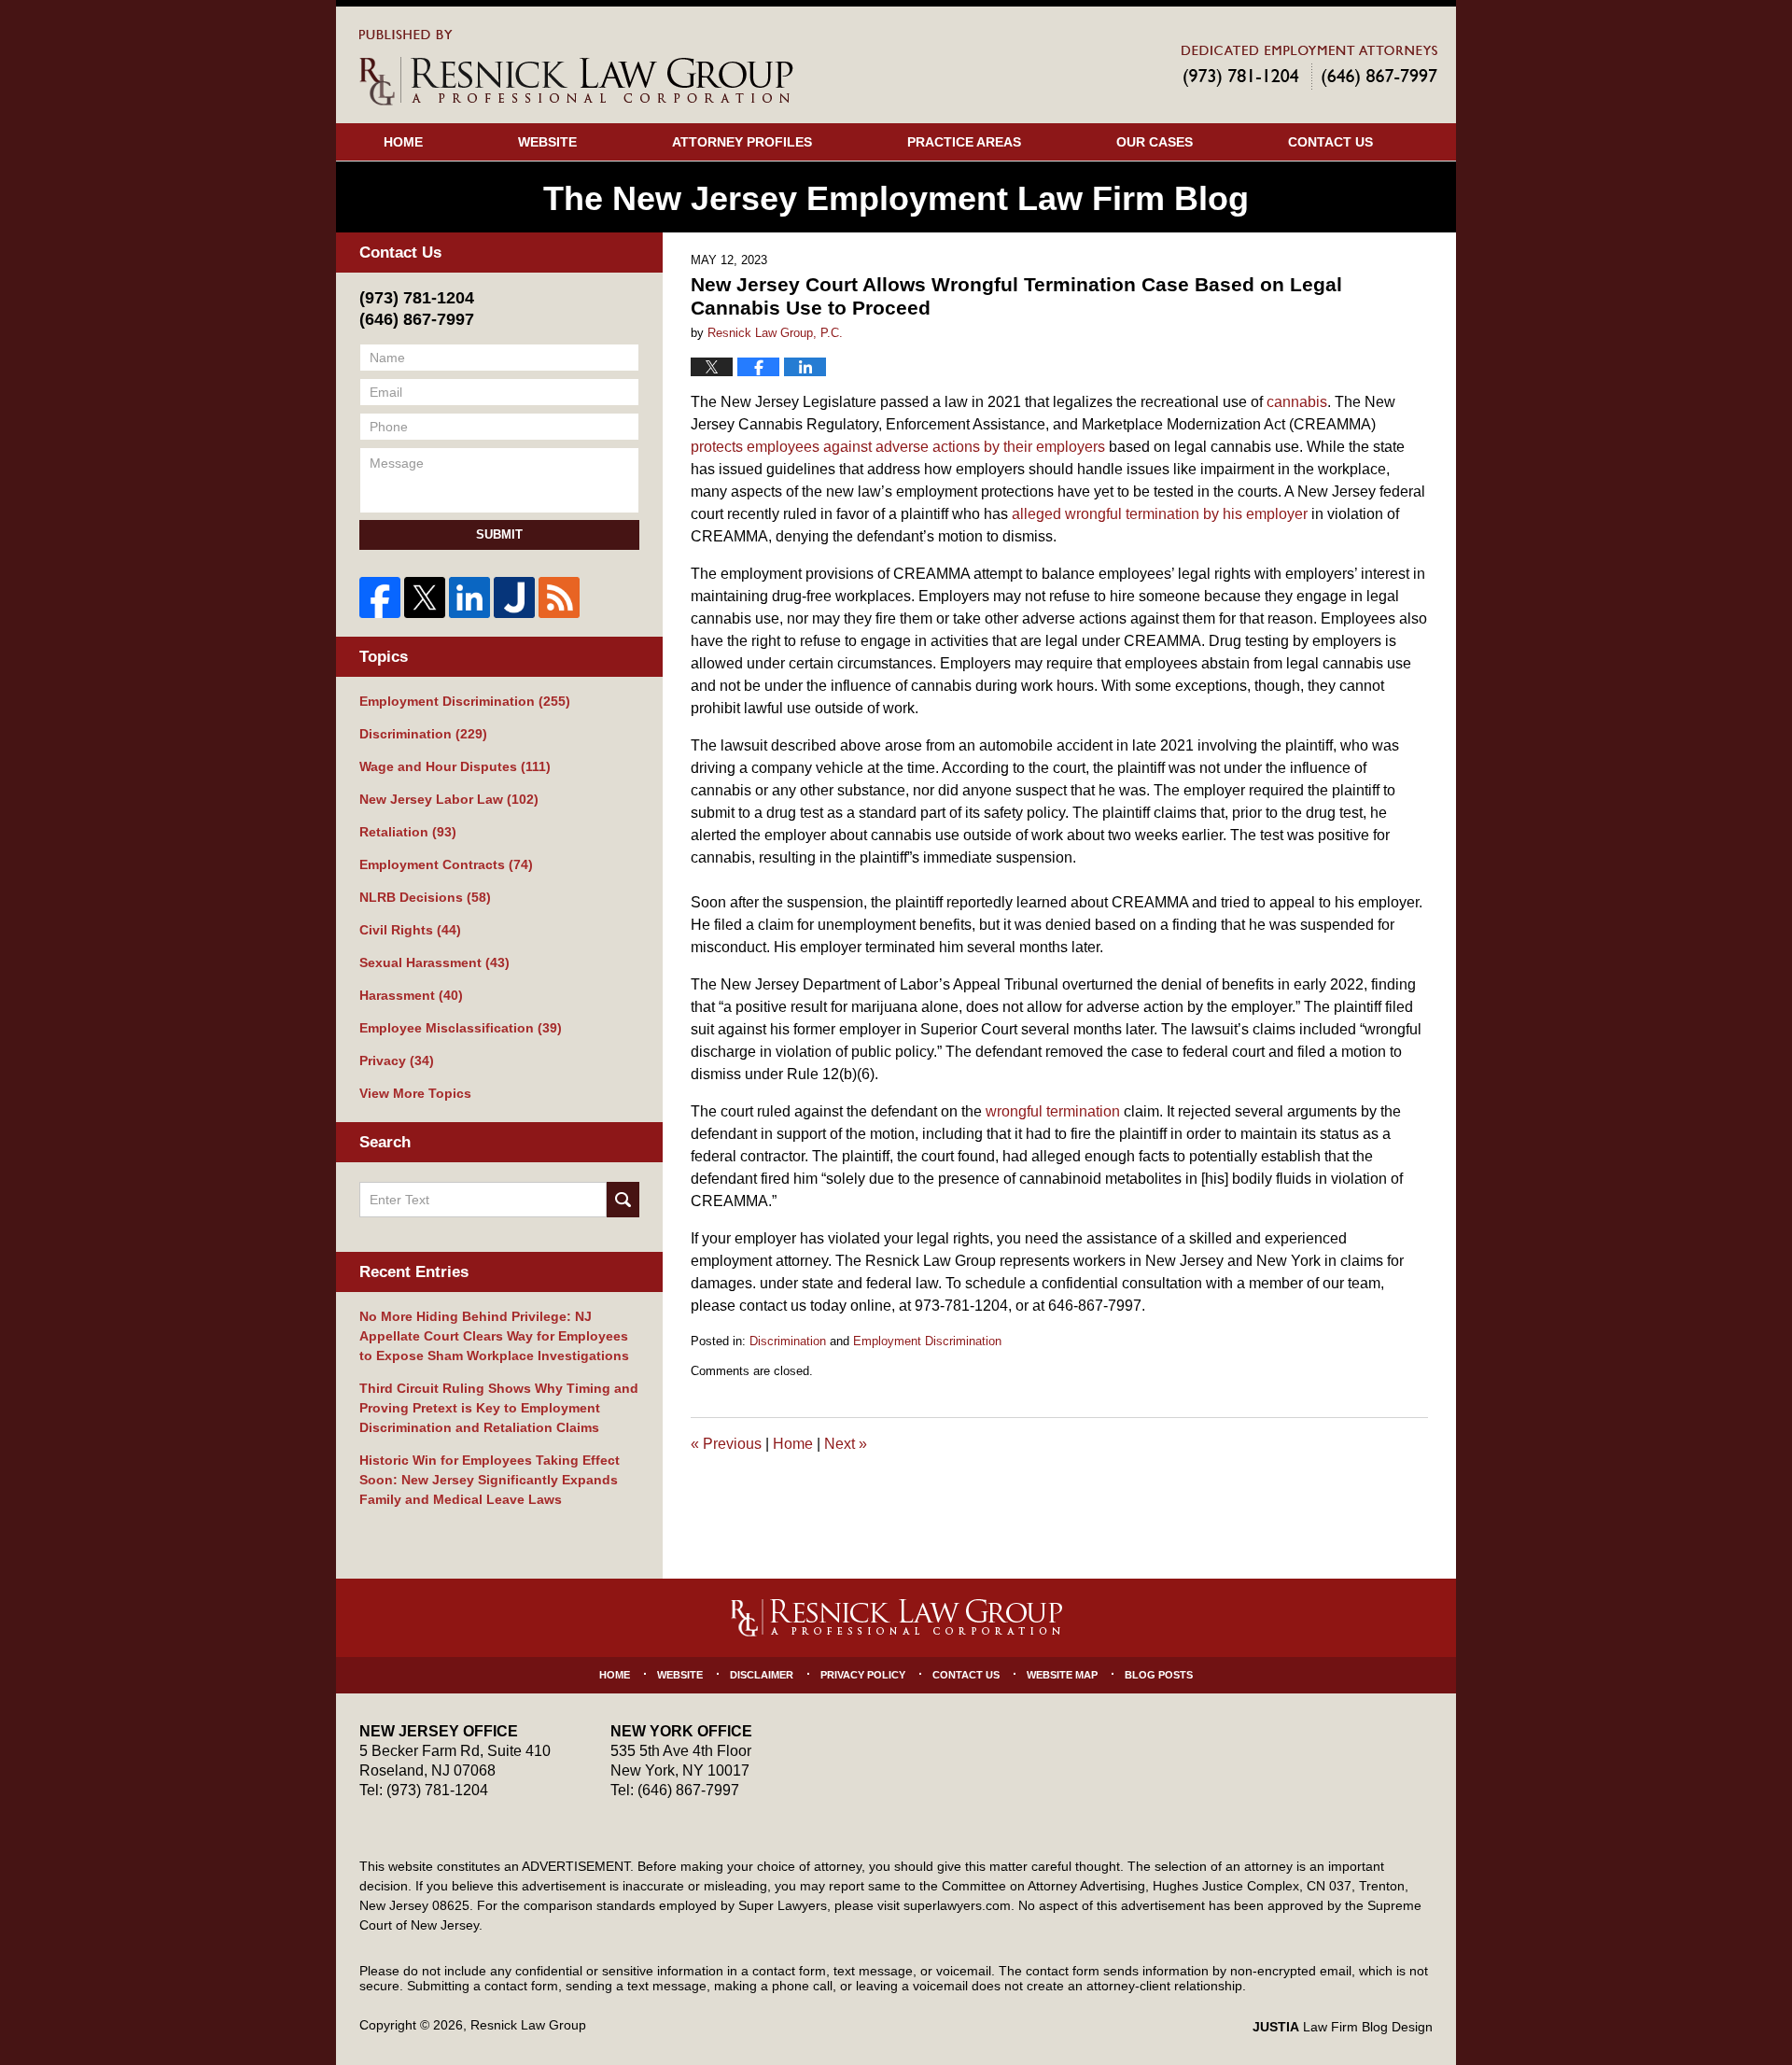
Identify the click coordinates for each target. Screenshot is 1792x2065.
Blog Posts (1159, 1675)
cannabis (1297, 402)
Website (547, 142)
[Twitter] (425, 597)
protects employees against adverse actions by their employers (898, 447)
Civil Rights (410, 930)
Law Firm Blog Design (1343, 2027)
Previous (726, 1444)
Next (846, 1444)
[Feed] (559, 597)
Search (623, 1200)
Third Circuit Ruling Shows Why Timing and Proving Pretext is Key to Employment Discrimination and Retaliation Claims (499, 1408)
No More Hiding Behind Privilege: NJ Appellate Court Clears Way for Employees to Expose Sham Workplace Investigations (494, 1336)
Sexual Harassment (434, 962)
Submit (499, 534)
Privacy (397, 1061)
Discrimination (788, 1341)
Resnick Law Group (528, 2025)
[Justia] (514, 597)
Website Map (1062, 1675)
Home (403, 142)
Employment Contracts (446, 864)
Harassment (411, 995)
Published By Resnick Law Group (1309, 67)
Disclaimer (762, 1675)
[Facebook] (380, 597)
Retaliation (408, 832)
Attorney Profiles (742, 142)
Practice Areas (964, 142)
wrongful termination (1053, 1111)
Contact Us (1330, 142)
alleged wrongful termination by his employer (1160, 514)
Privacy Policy (863, 1675)
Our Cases (1155, 142)
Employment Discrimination (927, 1341)
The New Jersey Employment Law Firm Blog (576, 68)
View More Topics (415, 1093)
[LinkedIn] (469, 597)
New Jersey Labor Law (449, 799)
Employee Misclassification (461, 1028)
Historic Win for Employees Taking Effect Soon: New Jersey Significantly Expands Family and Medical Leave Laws (490, 1480)
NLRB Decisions (425, 897)
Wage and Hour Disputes (455, 766)
